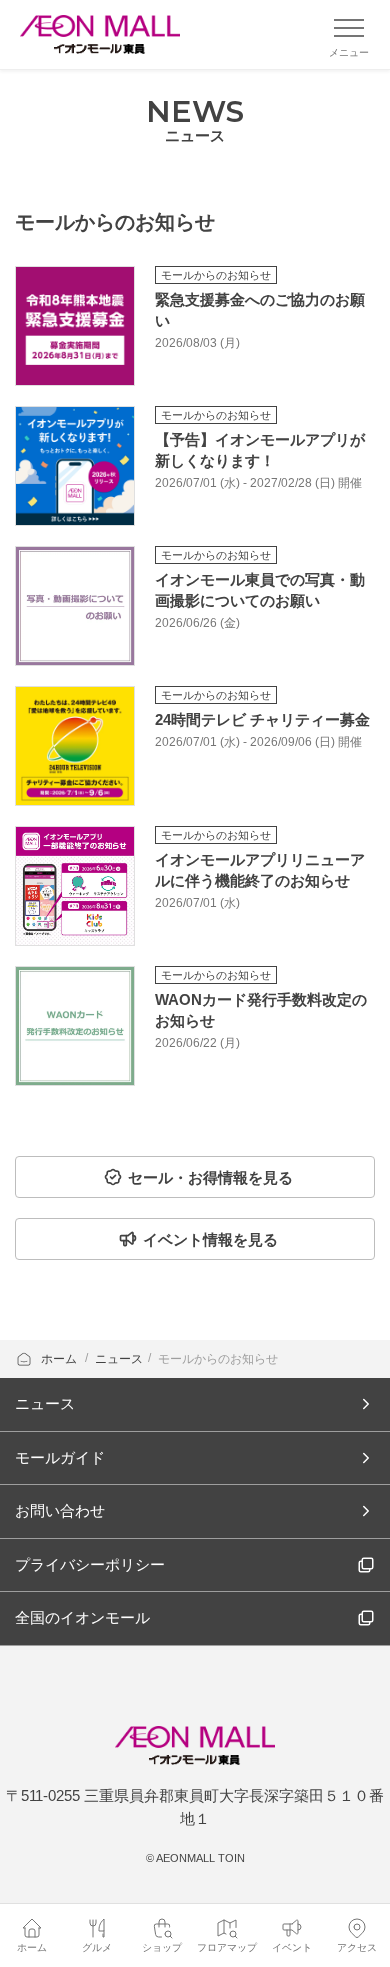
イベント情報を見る (210, 1239)
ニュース (119, 1359)
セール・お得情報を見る (210, 1177)
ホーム (60, 1359)
